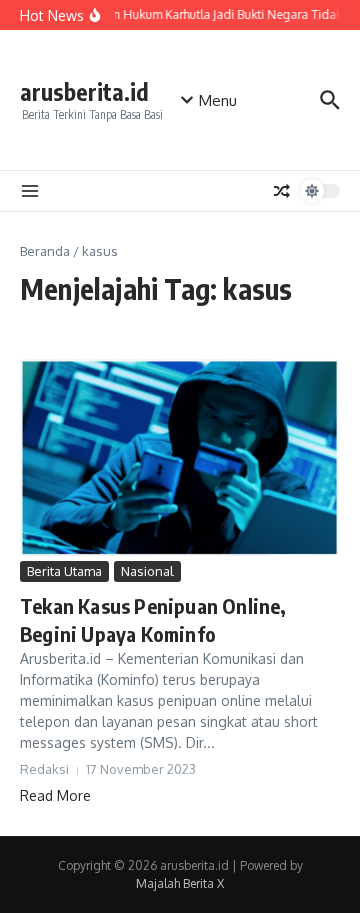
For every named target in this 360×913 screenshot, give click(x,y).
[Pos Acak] (282, 191)
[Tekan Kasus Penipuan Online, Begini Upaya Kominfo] (180, 457)
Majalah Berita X (180, 883)
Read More (55, 795)
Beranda (45, 251)
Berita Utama (64, 571)
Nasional (147, 571)
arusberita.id (84, 91)
